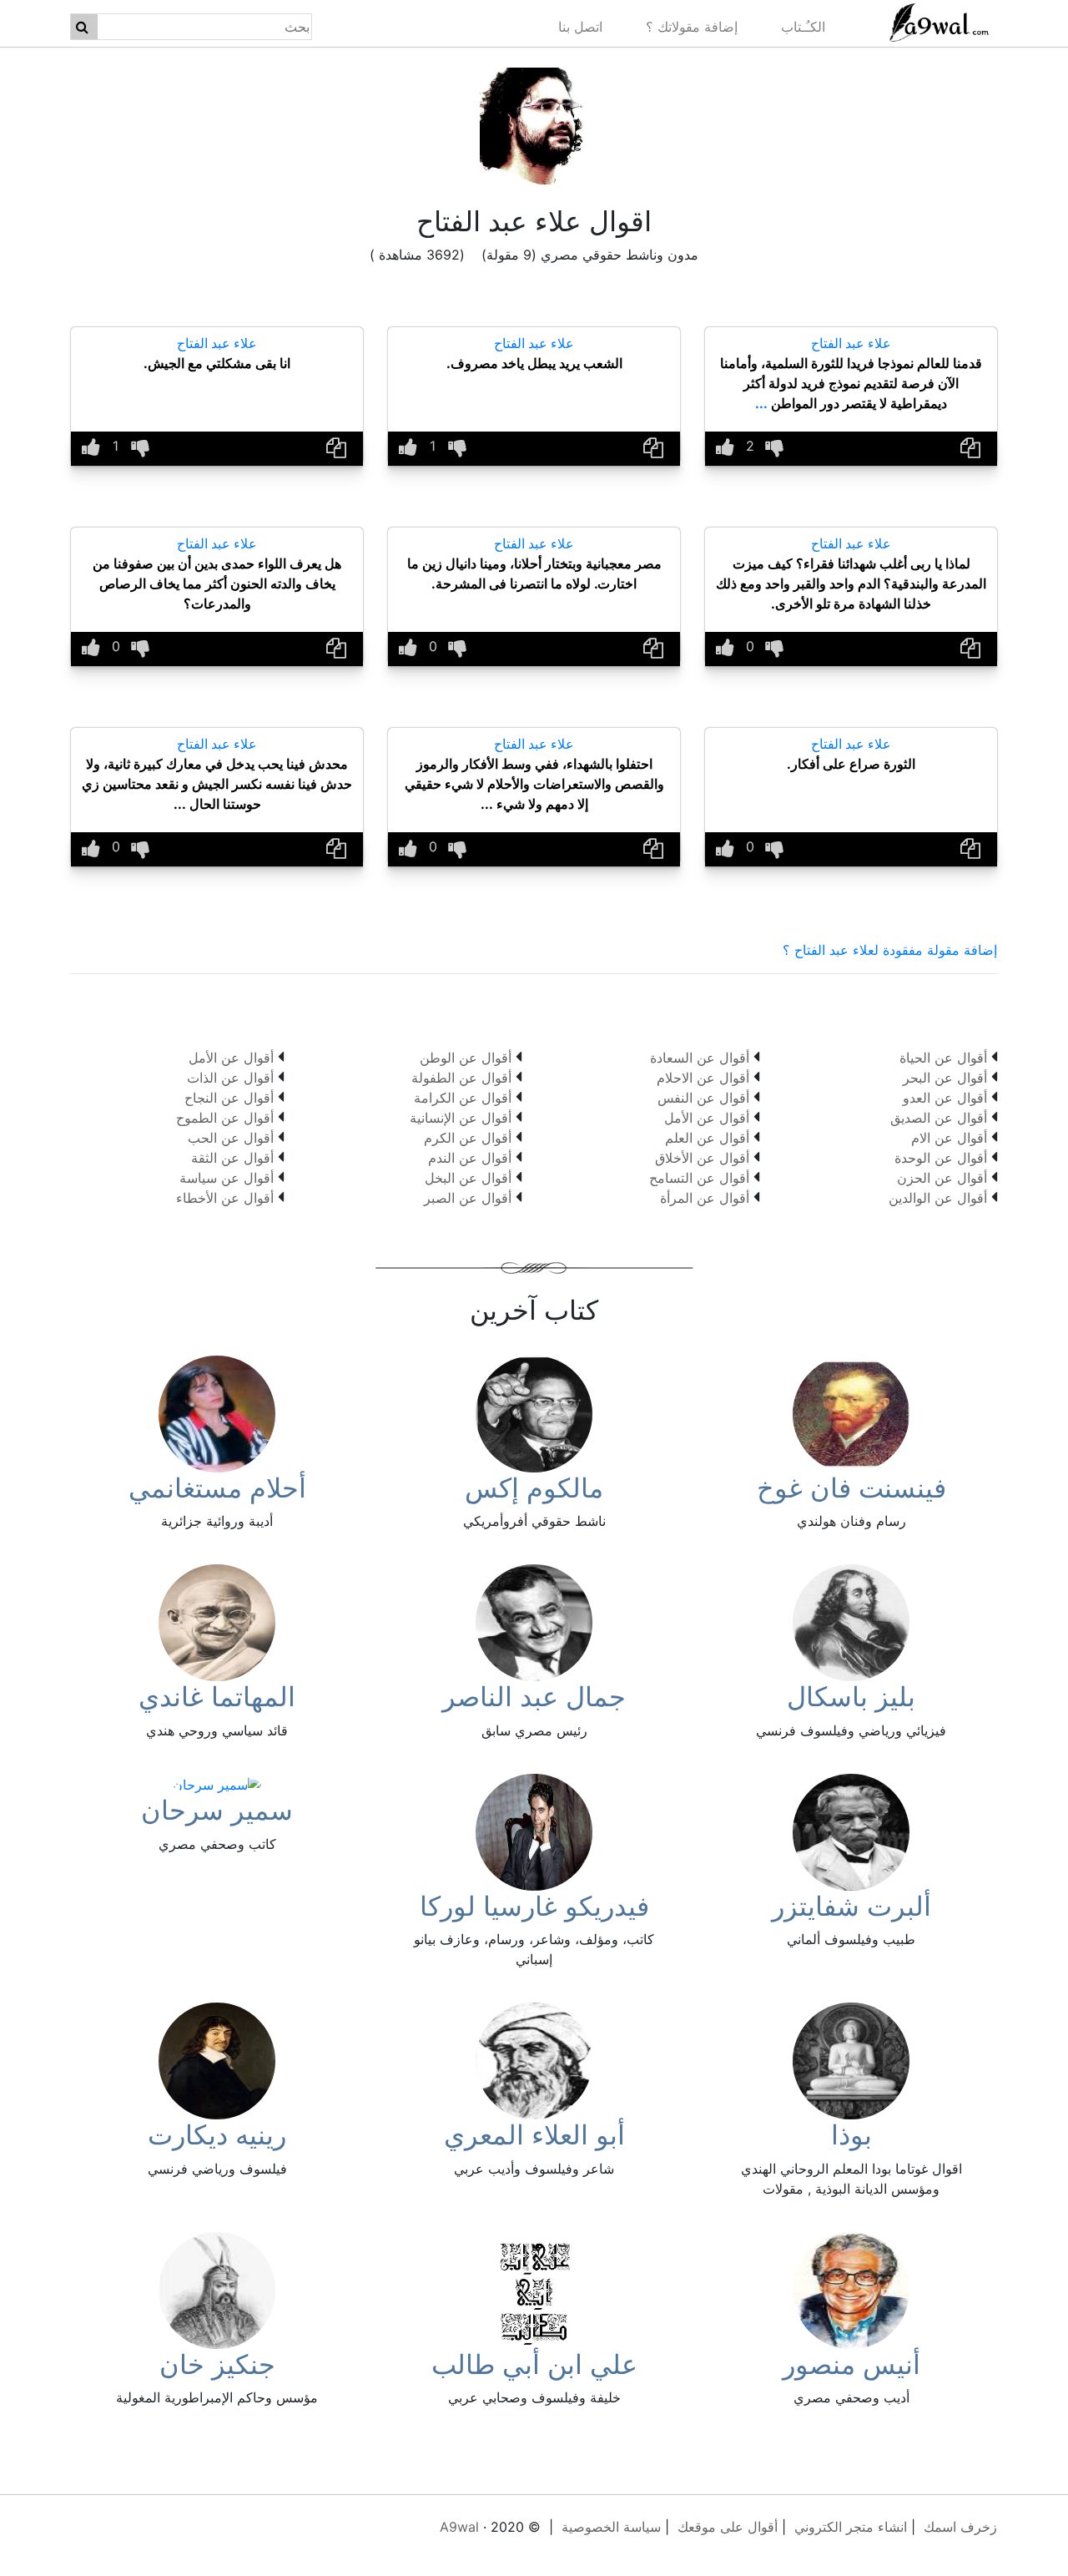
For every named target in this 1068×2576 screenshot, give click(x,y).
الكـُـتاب (803, 27)
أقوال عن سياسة (227, 1178)
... (761, 403)
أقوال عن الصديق (939, 1118)
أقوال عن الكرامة (463, 1098)
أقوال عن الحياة (943, 1058)
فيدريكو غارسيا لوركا (534, 1906)
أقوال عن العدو (945, 1098)
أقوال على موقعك (728, 2527)
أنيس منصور (851, 2364)
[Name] (82, 27)
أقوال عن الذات (230, 1078)
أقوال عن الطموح (225, 1118)
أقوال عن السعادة (700, 1058)
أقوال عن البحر (945, 1078)
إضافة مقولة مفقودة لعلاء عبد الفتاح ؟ (890, 950)
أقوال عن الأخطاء (225, 1198)
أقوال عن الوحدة (941, 1158)
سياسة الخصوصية (611, 2527)
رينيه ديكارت (217, 2135)
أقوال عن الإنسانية (461, 1118)
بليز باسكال (851, 1697)
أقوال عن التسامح (699, 1178)
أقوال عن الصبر (468, 1198)
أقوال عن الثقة (232, 1158)
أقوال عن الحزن (942, 1178)
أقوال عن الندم (470, 1158)
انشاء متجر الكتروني (851, 2527)
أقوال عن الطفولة (461, 1078)
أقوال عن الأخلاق (702, 1158)
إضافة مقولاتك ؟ (692, 27)
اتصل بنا (580, 27)
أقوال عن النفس (703, 1098)
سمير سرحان (217, 1810)
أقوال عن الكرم (468, 1138)
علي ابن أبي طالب (534, 2364)
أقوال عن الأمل (707, 1118)
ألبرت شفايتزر (851, 1906)
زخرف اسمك (960, 2527)
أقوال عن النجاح (229, 1098)
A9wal (459, 2527)
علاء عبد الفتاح (851, 343)
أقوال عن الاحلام (703, 1078)
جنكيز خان (217, 2364)
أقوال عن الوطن (466, 1058)
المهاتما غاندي (217, 1697)
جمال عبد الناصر (534, 1697)
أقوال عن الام (949, 1138)
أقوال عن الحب (231, 1138)
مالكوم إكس (534, 1488)
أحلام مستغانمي (217, 1488)
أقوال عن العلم (707, 1138)
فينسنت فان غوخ (851, 1488)
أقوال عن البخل (468, 1178)
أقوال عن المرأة (705, 1198)
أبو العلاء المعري (534, 2135)
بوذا (851, 2135)
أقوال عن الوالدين (938, 1198)
